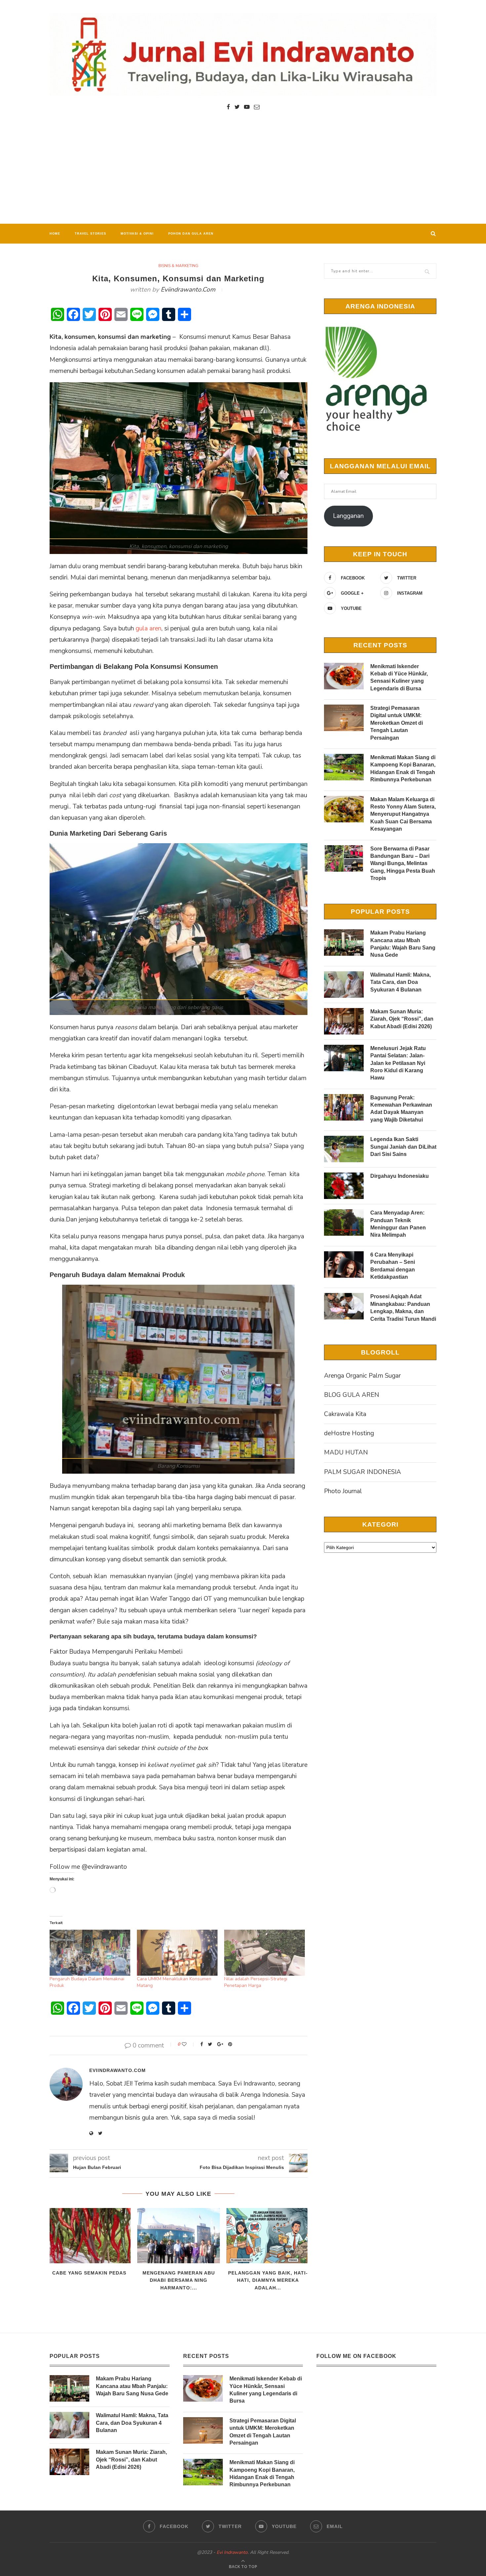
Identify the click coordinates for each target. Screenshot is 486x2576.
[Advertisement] (243, 174)
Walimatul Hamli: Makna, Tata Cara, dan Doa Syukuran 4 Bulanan (401, 982)
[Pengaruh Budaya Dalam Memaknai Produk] (90, 1953)
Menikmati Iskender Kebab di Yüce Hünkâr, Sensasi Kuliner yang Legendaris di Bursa (399, 677)
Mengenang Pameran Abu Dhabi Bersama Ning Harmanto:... (179, 2280)
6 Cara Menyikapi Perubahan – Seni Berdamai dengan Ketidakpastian (393, 1266)
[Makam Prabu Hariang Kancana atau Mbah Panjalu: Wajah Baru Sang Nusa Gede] (344, 943)
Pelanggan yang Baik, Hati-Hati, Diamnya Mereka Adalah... (268, 2280)
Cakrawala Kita (345, 1414)
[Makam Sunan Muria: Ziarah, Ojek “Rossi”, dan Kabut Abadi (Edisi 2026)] (344, 1021)
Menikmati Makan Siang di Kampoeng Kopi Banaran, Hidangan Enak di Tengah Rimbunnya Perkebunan (403, 768)
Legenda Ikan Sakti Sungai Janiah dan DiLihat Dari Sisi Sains (403, 1147)
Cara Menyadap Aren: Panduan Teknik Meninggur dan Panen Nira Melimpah (398, 1224)
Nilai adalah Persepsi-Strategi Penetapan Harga (256, 1982)
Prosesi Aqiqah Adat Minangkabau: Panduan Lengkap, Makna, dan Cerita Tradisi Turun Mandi (403, 1308)
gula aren (148, 628)
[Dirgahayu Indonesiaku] (344, 1186)
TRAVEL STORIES (90, 234)
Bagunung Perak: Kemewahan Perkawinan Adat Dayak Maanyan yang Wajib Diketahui (401, 1109)
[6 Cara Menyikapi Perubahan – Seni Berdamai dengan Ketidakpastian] (344, 1265)
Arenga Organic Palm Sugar (362, 1376)
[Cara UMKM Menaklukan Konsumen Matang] (177, 1953)
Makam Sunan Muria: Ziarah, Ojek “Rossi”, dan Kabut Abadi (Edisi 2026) (402, 1019)
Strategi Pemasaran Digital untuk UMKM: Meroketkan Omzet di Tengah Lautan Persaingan (397, 723)
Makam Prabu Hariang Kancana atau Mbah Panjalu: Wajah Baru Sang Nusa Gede (403, 944)
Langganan (348, 516)
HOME (55, 234)
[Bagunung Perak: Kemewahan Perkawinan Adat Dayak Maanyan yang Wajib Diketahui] (344, 1107)
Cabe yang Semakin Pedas (89, 2273)
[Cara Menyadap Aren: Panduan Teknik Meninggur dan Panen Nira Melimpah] (344, 1222)
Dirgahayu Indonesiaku (400, 1176)
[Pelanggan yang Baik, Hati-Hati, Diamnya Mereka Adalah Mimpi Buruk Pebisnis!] (268, 2236)
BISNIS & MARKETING (178, 266)
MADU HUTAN (346, 1452)
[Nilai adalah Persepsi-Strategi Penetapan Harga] (264, 1953)
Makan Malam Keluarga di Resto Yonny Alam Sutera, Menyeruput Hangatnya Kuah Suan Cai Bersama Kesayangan (403, 814)
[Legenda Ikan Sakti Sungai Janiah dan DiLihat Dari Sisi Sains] (344, 1149)
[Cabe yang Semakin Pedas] (89, 2236)
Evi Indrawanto (232, 2552)
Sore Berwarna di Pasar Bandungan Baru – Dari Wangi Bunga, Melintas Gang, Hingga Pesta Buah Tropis (403, 864)
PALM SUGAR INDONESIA (363, 1472)
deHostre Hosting (349, 1433)
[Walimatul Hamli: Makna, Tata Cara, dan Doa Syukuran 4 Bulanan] (344, 985)
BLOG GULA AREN (352, 1395)
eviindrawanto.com (188, 290)
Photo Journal (343, 1491)
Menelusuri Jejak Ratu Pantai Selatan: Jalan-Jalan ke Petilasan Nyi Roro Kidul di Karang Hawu (398, 1063)
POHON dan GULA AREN (191, 234)
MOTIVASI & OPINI (137, 234)
